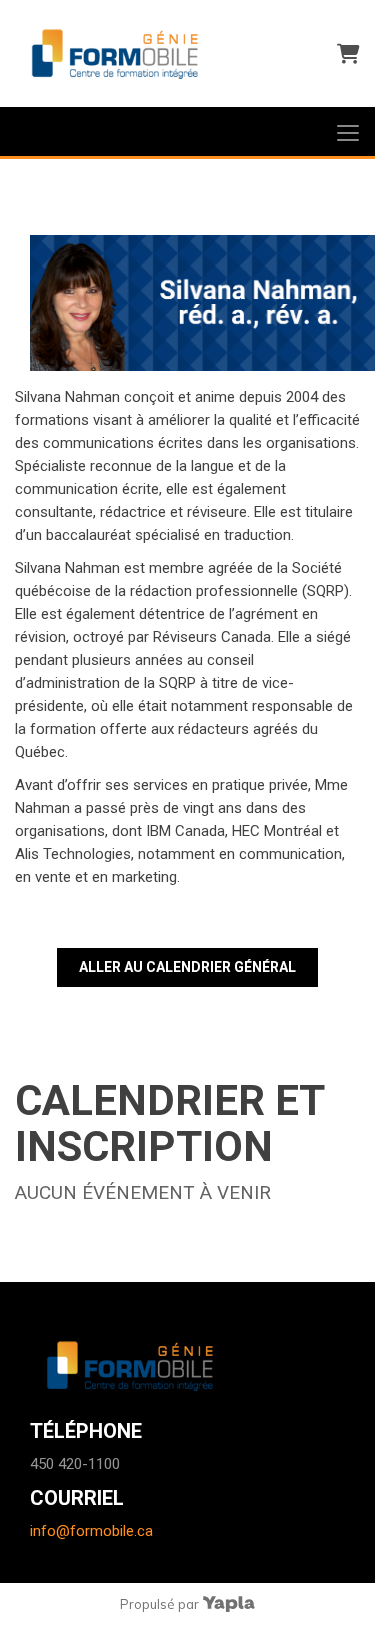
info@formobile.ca (91, 1531)
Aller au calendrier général (187, 967)
